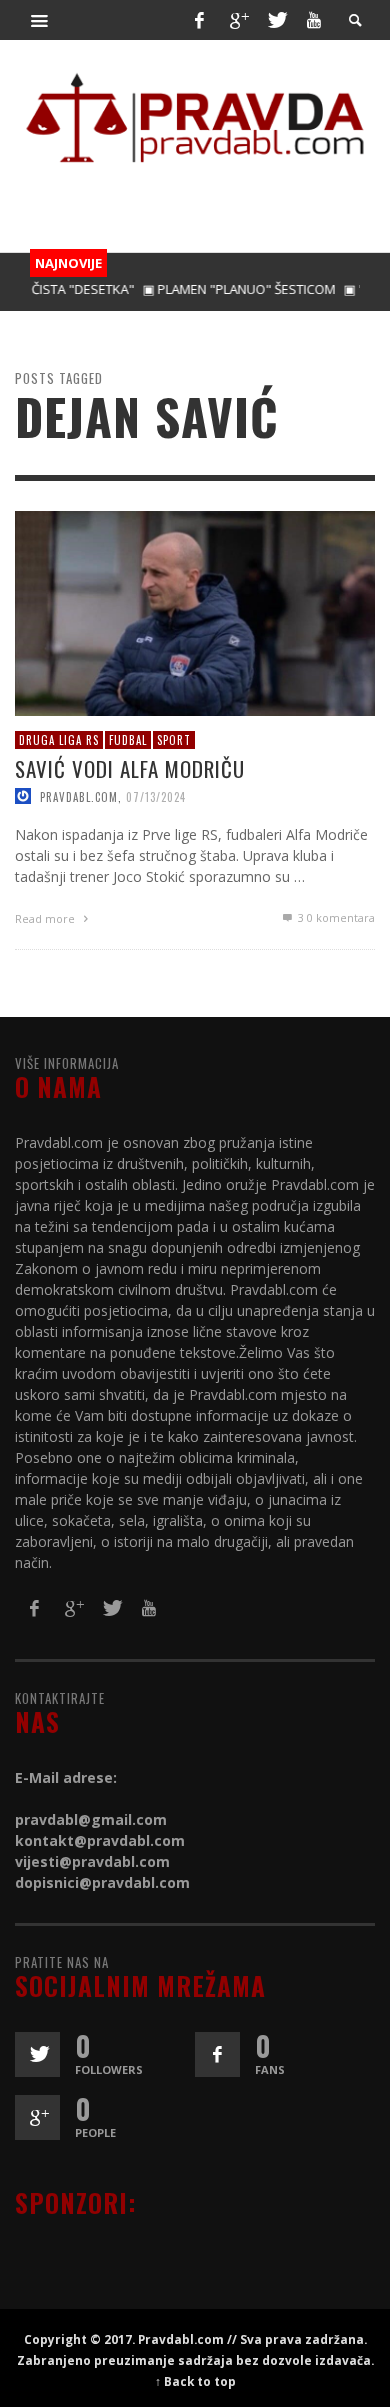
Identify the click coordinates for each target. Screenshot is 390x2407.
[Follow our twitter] (37, 2054)
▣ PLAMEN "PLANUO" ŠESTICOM (217, 289)
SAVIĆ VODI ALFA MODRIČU (130, 769)
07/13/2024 (156, 797)
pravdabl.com (79, 797)
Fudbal (128, 740)
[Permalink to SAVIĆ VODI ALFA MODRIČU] (195, 612)
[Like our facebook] (217, 2054)
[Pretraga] (40, 20)
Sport (174, 740)
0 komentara (336, 918)
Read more (46, 919)
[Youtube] (314, 20)
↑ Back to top (195, 2381)
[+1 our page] (37, 2117)
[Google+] (238, 20)
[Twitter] (276, 20)
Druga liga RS (59, 740)
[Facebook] (199, 20)
